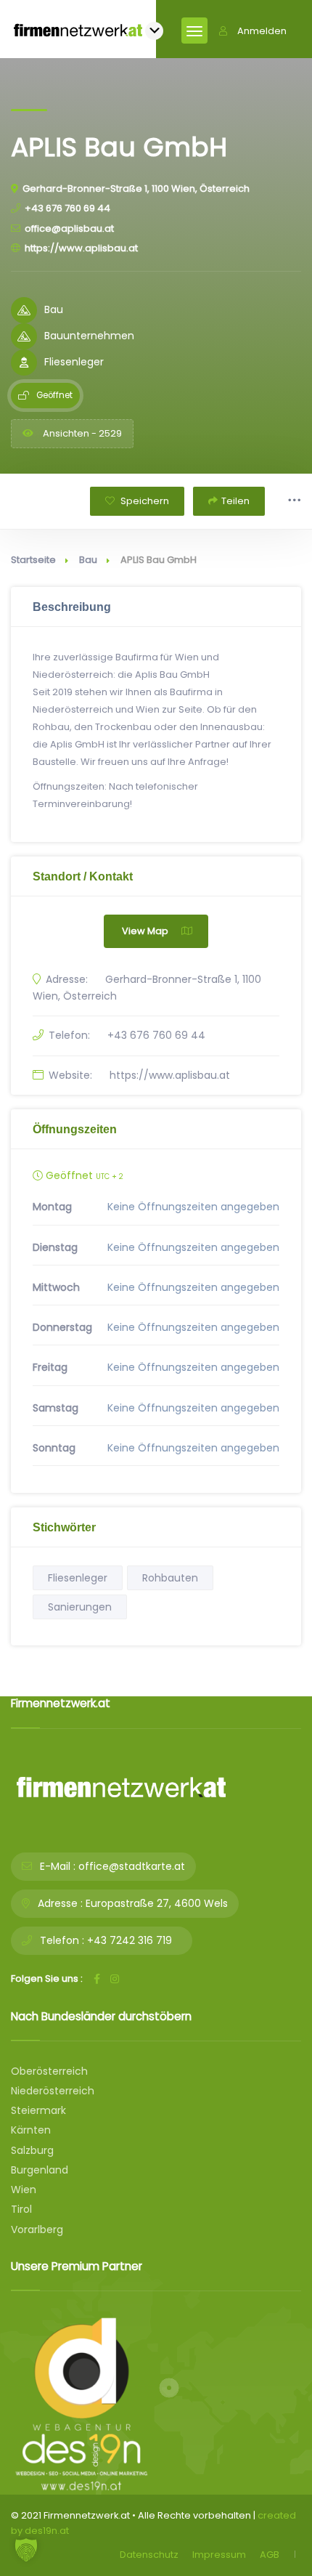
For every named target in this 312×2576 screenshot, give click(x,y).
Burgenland (40, 2170)
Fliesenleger (78, 1578)
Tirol (21, 2209)
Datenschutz (149, 2555)
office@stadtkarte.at (132, 1866)
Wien (24, 2190)
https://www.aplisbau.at (81, 248)
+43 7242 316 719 (130, 1940)
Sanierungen (80, 1607)
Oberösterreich (49, 2071)
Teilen (235, 501)
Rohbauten (170, 1578)
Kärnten (31, 2130)
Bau (88, 560)
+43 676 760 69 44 (67, 208)
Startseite (33, 560)
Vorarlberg (37, 2229)
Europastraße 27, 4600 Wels (157, 1903)
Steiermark (38, 2110)
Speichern (144, 501)
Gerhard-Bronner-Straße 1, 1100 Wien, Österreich (136, 189)
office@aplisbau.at (69, 228)
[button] (26, 2550)
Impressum (219, 2555)
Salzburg (32, 2150)
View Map (145, 931)
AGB (270, 2555)
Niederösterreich (53, 2091)
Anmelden (262, 31)
